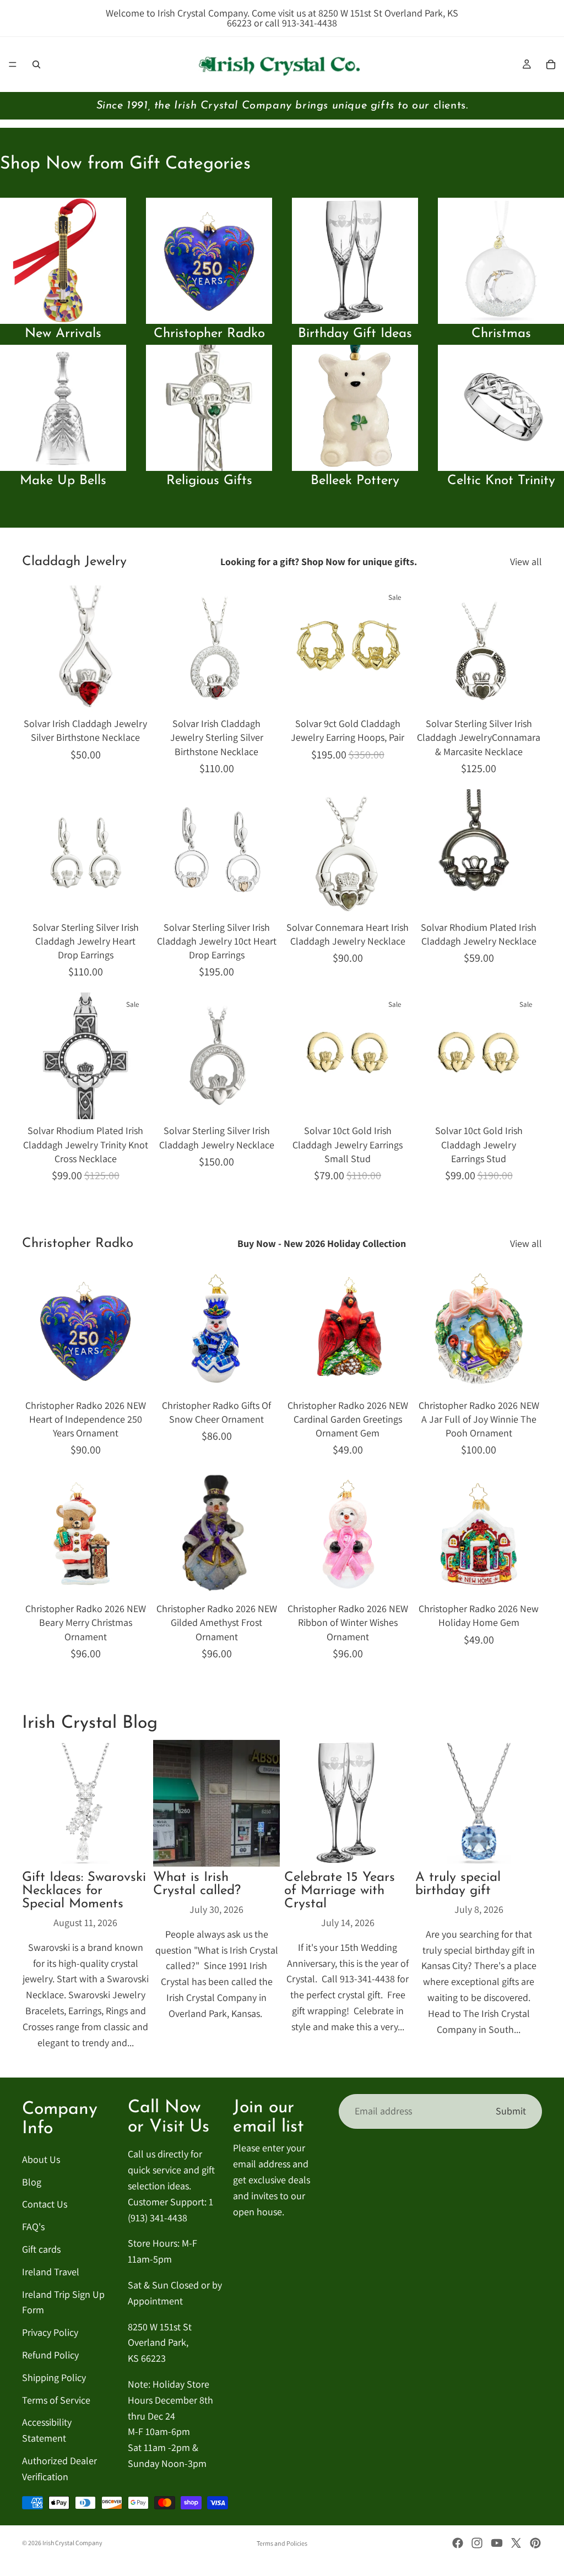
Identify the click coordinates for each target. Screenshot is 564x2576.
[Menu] (13, 64)
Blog (32, 2181)
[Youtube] (497, 2543)
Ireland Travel (51, 2271)
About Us (41, 2159)
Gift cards (41, 2249)
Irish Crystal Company (72, 2543)
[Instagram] (477, 2543)
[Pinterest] (535, 2543)
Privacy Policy (50, 2332)
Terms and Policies (282, 2543)
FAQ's (33, 2227)
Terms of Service (56, 2399)
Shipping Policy (54, 2377)
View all (526, 562)
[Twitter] (516, 2543)
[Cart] (551, 64)
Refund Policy (50, 2354)
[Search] (36, 64)
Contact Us (45, 2204)
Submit (511, 2111)
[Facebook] (458, 2543)
